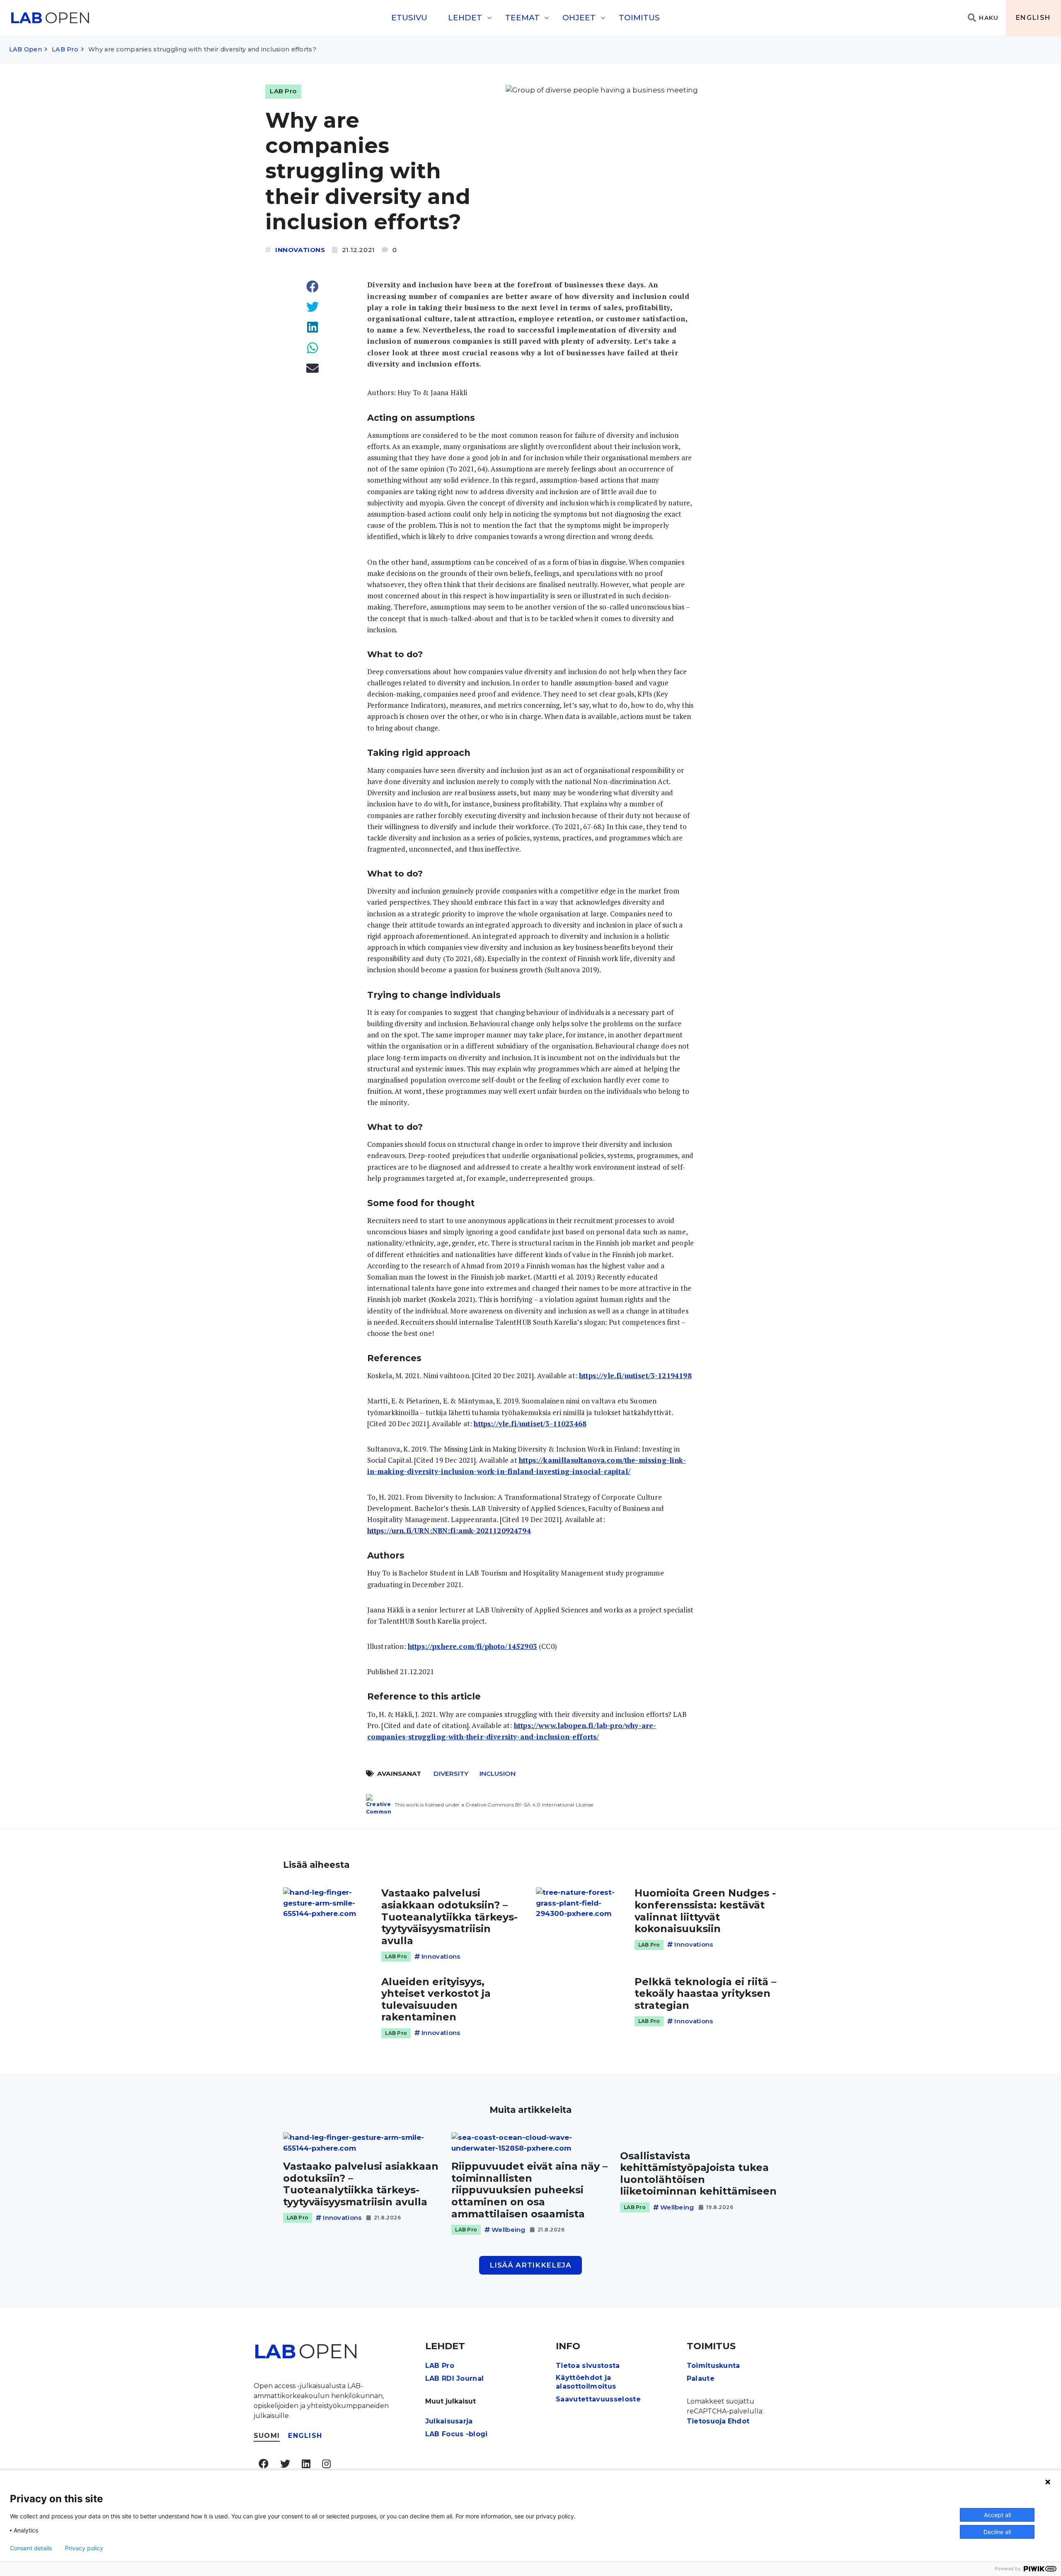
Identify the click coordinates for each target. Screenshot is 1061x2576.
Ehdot (739, 2421)
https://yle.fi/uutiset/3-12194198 (635, 1375)
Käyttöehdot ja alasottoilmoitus (586, 2382)
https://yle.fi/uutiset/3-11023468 (530, 1424)
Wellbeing (509, 2230)
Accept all (997, 2515)
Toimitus (639, 18)
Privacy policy (84, 2548)
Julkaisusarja (449, 2421)
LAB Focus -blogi (457, 2434)
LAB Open (25, 49)
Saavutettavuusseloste (598, 2399)
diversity (451, 1774)
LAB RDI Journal (455, 2378)
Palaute (701, 2378)
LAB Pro (65, 49)
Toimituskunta (713, 2366)
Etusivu (409, 18)
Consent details (31, 2548)
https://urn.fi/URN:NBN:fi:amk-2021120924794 (449, 1531)
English (1033, 18)
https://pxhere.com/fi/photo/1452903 (472, 1646)
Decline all (997, 2532)
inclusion (498, 1774)
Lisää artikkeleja (530, 2265)
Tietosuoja (706, 2421)
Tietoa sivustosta (588, 2366)
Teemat (522, 18)
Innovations (300, 250)
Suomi (267, 2436)
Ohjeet (579, 18)
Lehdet (465, 18)
